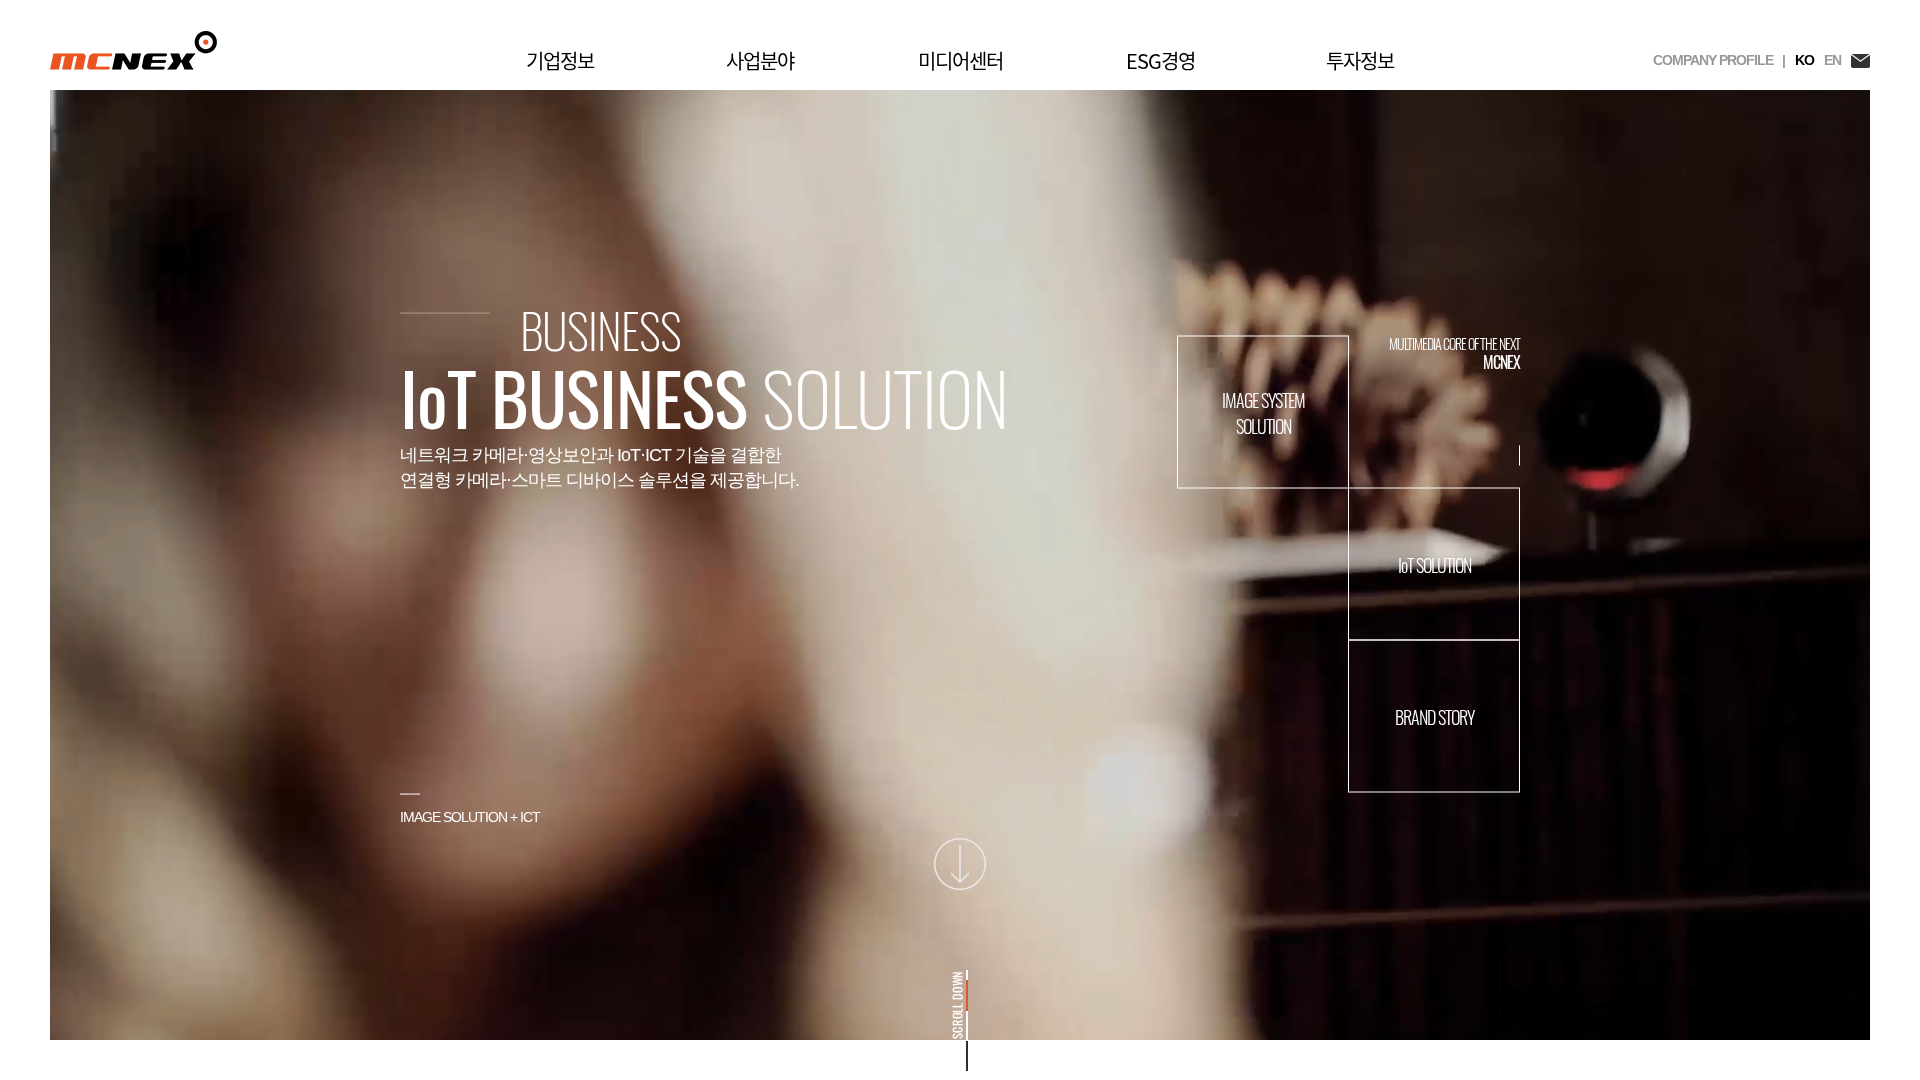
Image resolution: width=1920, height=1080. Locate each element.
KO (1804, 60)
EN (1832, 60)
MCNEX (133, 50)
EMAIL (1860, 60)
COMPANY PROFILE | (1719, 60)
